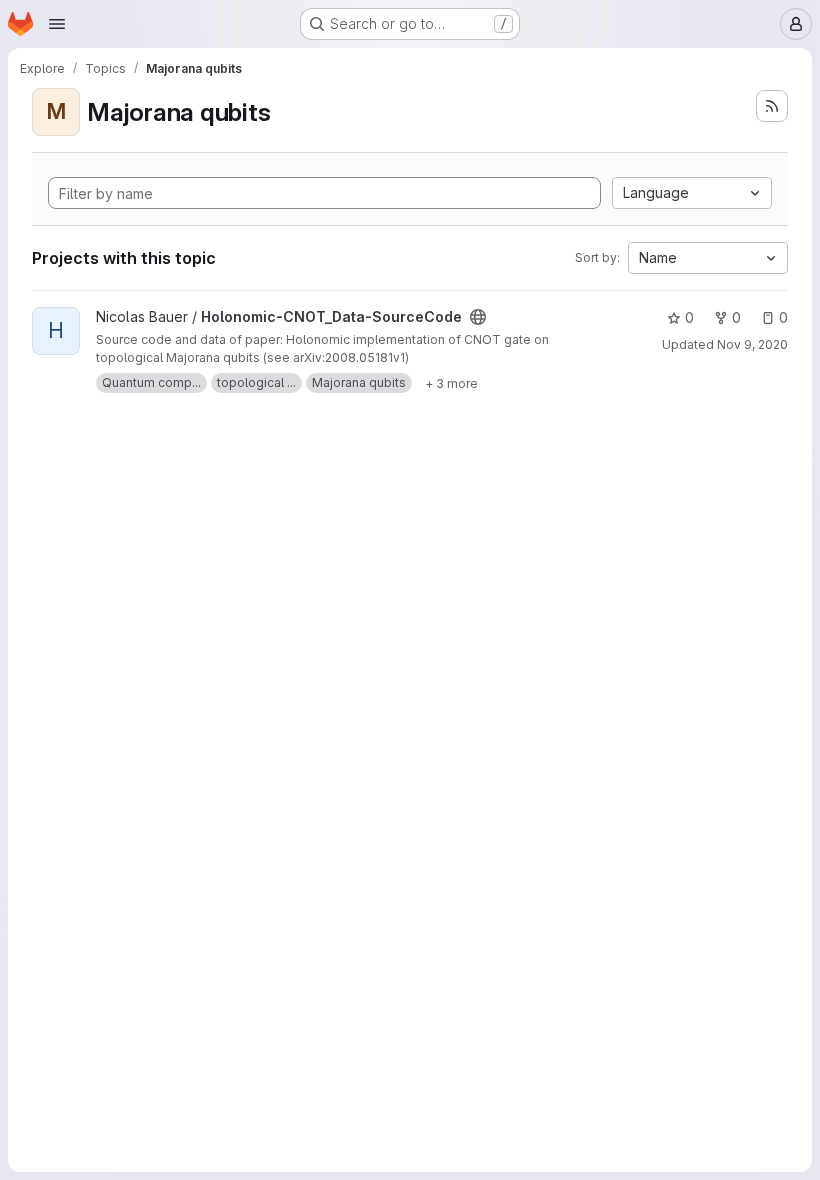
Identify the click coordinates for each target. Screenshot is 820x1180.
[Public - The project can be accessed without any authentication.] (478, 317)
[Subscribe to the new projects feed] (772, 106)
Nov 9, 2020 (752, 344)
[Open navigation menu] (57, 24)
